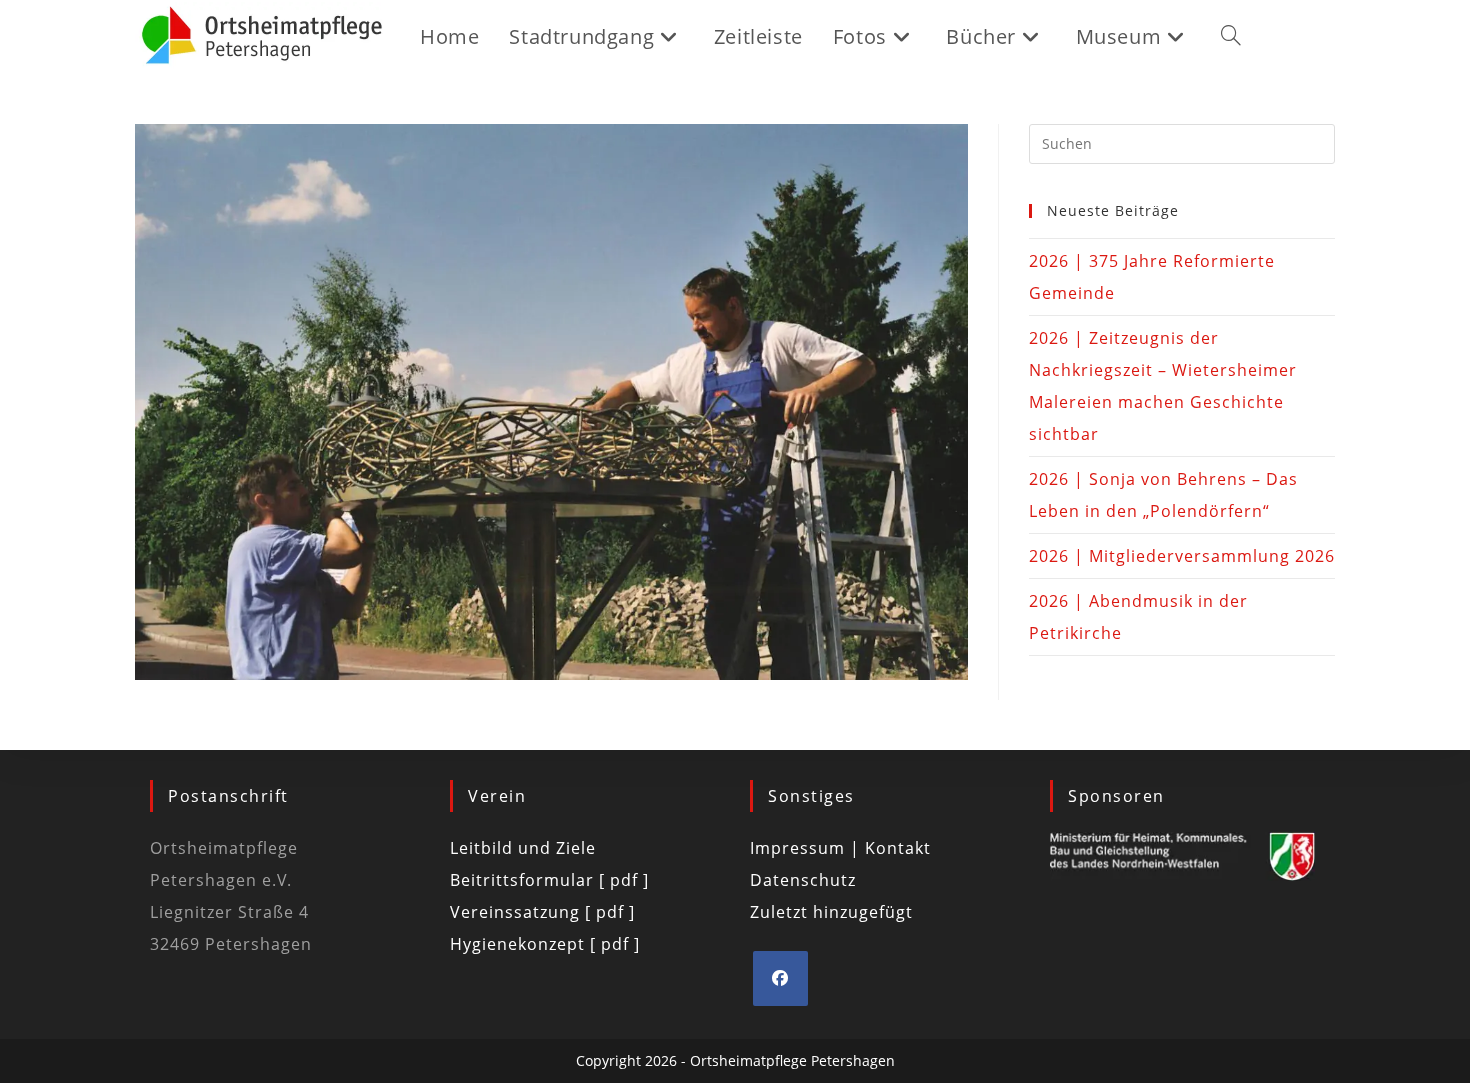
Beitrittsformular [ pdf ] (549, 880)
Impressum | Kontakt (840, 848)
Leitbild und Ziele (523, 848)
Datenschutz (803, 880)
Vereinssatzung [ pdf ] (542, 912)
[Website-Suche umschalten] (1231, 37)
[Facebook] (780, 978)
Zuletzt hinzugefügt (831, 912)
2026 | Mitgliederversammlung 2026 (1182, 556)
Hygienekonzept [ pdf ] (545, 944)
